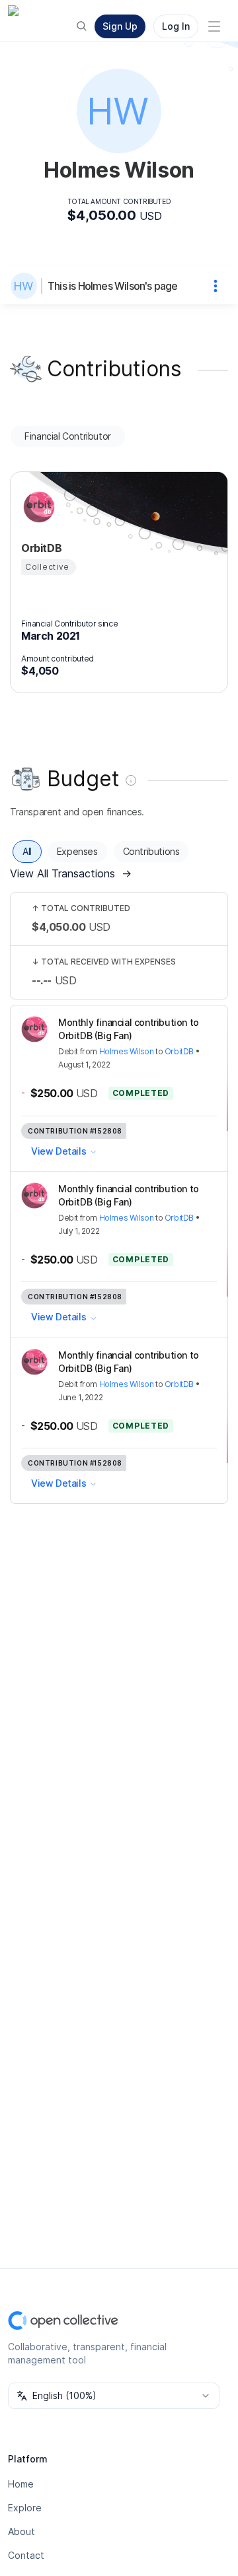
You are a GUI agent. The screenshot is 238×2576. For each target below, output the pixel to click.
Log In (176, 26)
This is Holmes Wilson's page (113, 286)
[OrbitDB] (37, 507)
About (21, 2531)
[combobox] (114, 2396)
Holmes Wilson (127, 1051)
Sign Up (120, 26)
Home (21, 2484)
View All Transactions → (71, 873)
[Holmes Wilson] (26, 286)
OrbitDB (179, 1051)
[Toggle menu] (214, 26)
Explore (25, 2508)
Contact (26, 2555)
